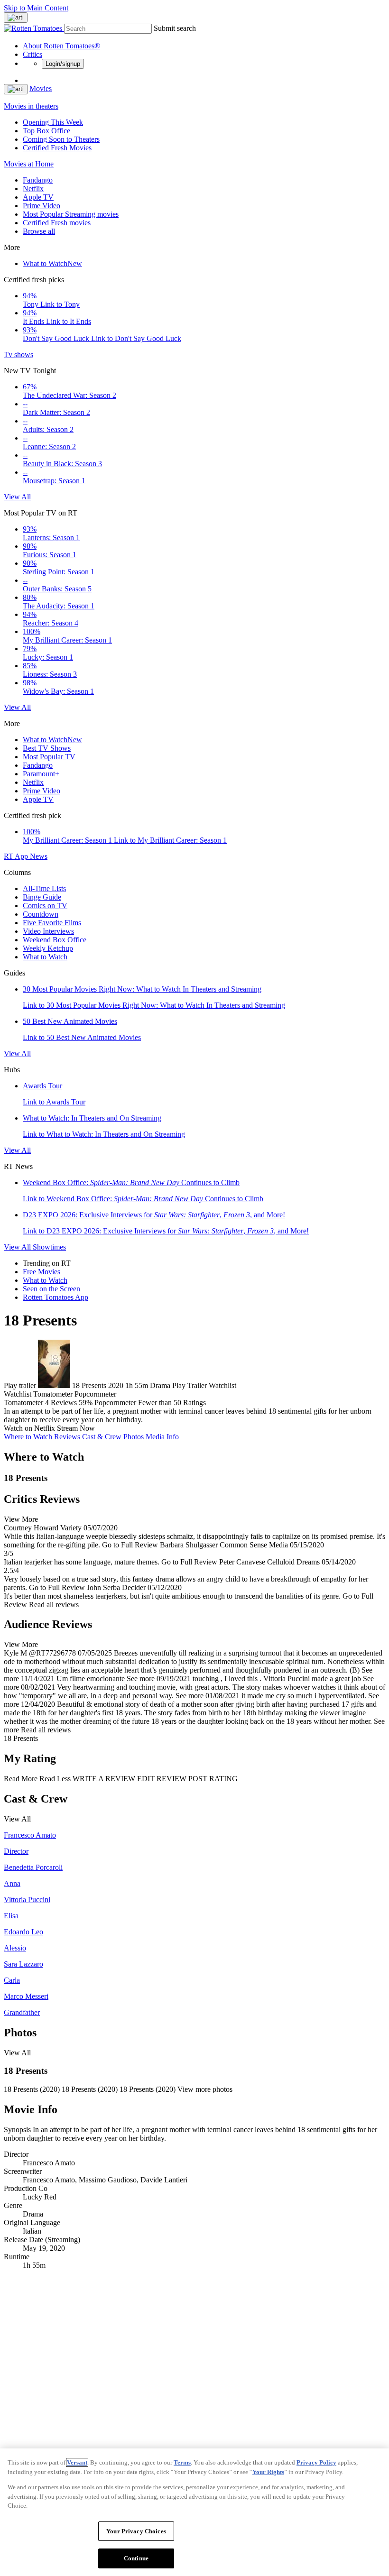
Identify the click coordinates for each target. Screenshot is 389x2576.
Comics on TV (45, 906)
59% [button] (86, 1403)
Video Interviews (48, 931)
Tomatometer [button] (23, 1403)
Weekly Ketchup (48, 948)
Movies (41, 88)
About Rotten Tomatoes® (61, 46)
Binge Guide (42, 897)
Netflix (33, 189)
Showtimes (49, 1247)
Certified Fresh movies (57, 223)
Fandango (38, 180)
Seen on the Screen (51, 1289)
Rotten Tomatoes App (56, 1297)
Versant (77, 2462)
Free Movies (42, 1272)
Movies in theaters (31, 106)
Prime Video (42, 206)
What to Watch (52, 263)
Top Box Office (46, 131)
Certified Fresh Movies (57, 148)
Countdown (41, 914)
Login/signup (63, 64)
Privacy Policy (316, 2462)
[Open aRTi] (16, 18)
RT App (17, 856)
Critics (32, 54)
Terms (182, 2462)
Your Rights (268, 2472)
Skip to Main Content (36, 8)
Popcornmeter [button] (115, 1403)
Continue (136, 2558)
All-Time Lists (44, 888)
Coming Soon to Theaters (61, 139)
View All (17, 497)
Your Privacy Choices (136, 2531)
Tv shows (19, 354)
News (39, 856)
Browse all (39, 231)
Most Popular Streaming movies (71, 214)
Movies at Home (29, 164)
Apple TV (38, 197)
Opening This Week (53, 122)
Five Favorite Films (52, 923)
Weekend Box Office (55, 940)
